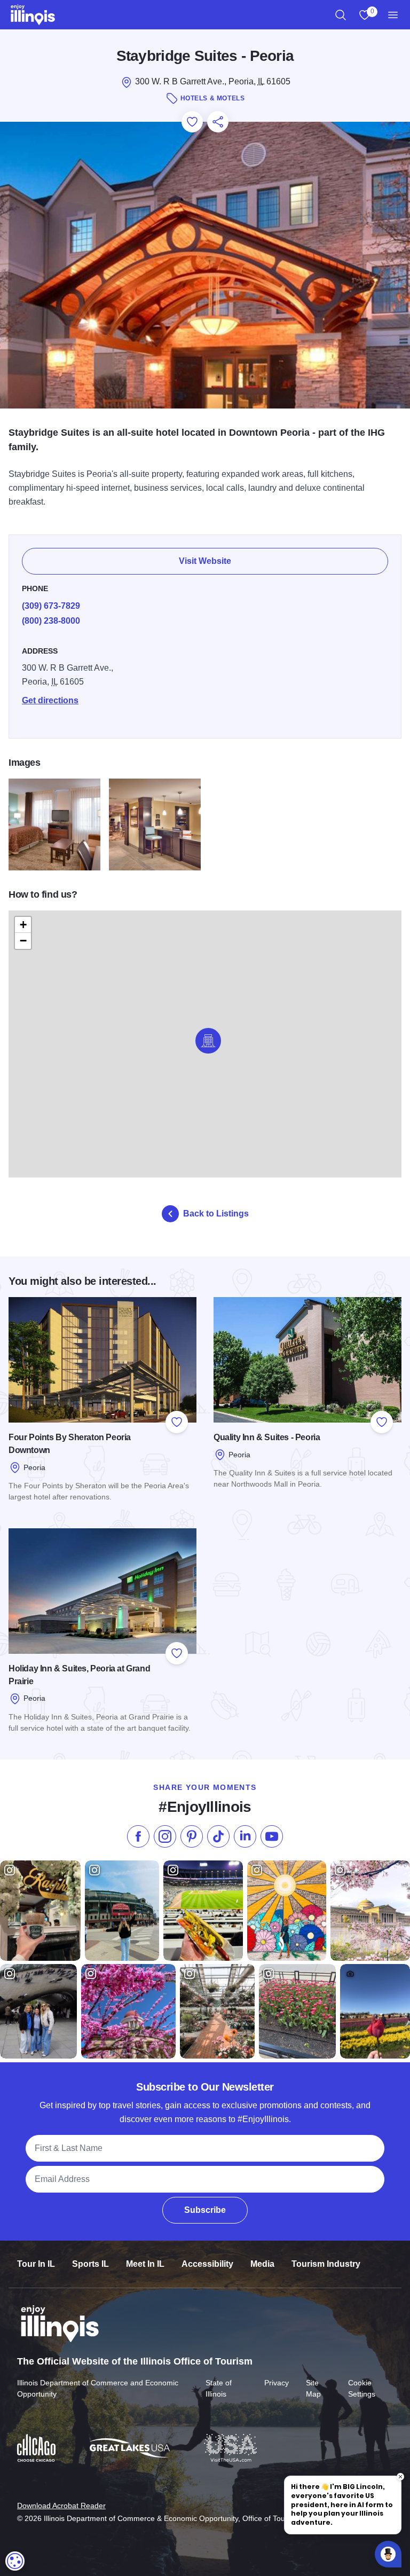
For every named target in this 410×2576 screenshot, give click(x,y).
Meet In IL (145, 2264)
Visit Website (205, 561)
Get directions (50, 700)
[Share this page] (218, 122)
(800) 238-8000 (51, 621)
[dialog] (15, 2561)
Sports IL (90, 2264)
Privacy (277, 2383)
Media (262, 2264)
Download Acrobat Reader (61, 2506)
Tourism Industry (326, 2264)
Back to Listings (216, 1214)
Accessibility (207, 2264)
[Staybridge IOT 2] (54, 824)
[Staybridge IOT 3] (155, 824)
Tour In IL (36, 2264)
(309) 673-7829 (51, 606)
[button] (208, 1041)
